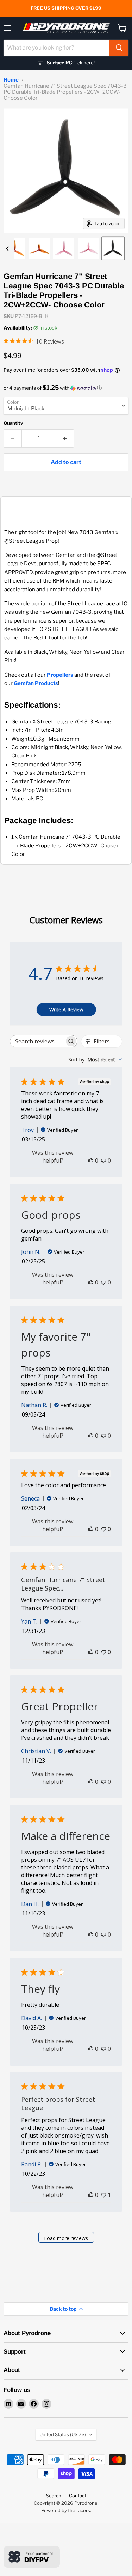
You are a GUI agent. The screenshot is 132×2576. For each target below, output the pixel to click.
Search (54, 2496)
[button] (66, 388)
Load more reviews (66, 2238)
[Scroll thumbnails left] (8, 249)
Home (11, 80)
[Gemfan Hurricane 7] (14, 248)
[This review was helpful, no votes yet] (91, 1160)
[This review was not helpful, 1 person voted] (103, 2195)
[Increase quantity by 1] (65, 438)
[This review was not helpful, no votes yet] (103, 1160)
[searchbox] (37, 1041)
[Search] (119, 48)
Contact (78, 2496)
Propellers (60, 675)
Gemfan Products (36, 683)
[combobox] (56, 48)
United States (63, 2434)
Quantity (13, 423)
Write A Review (66, 1010)
